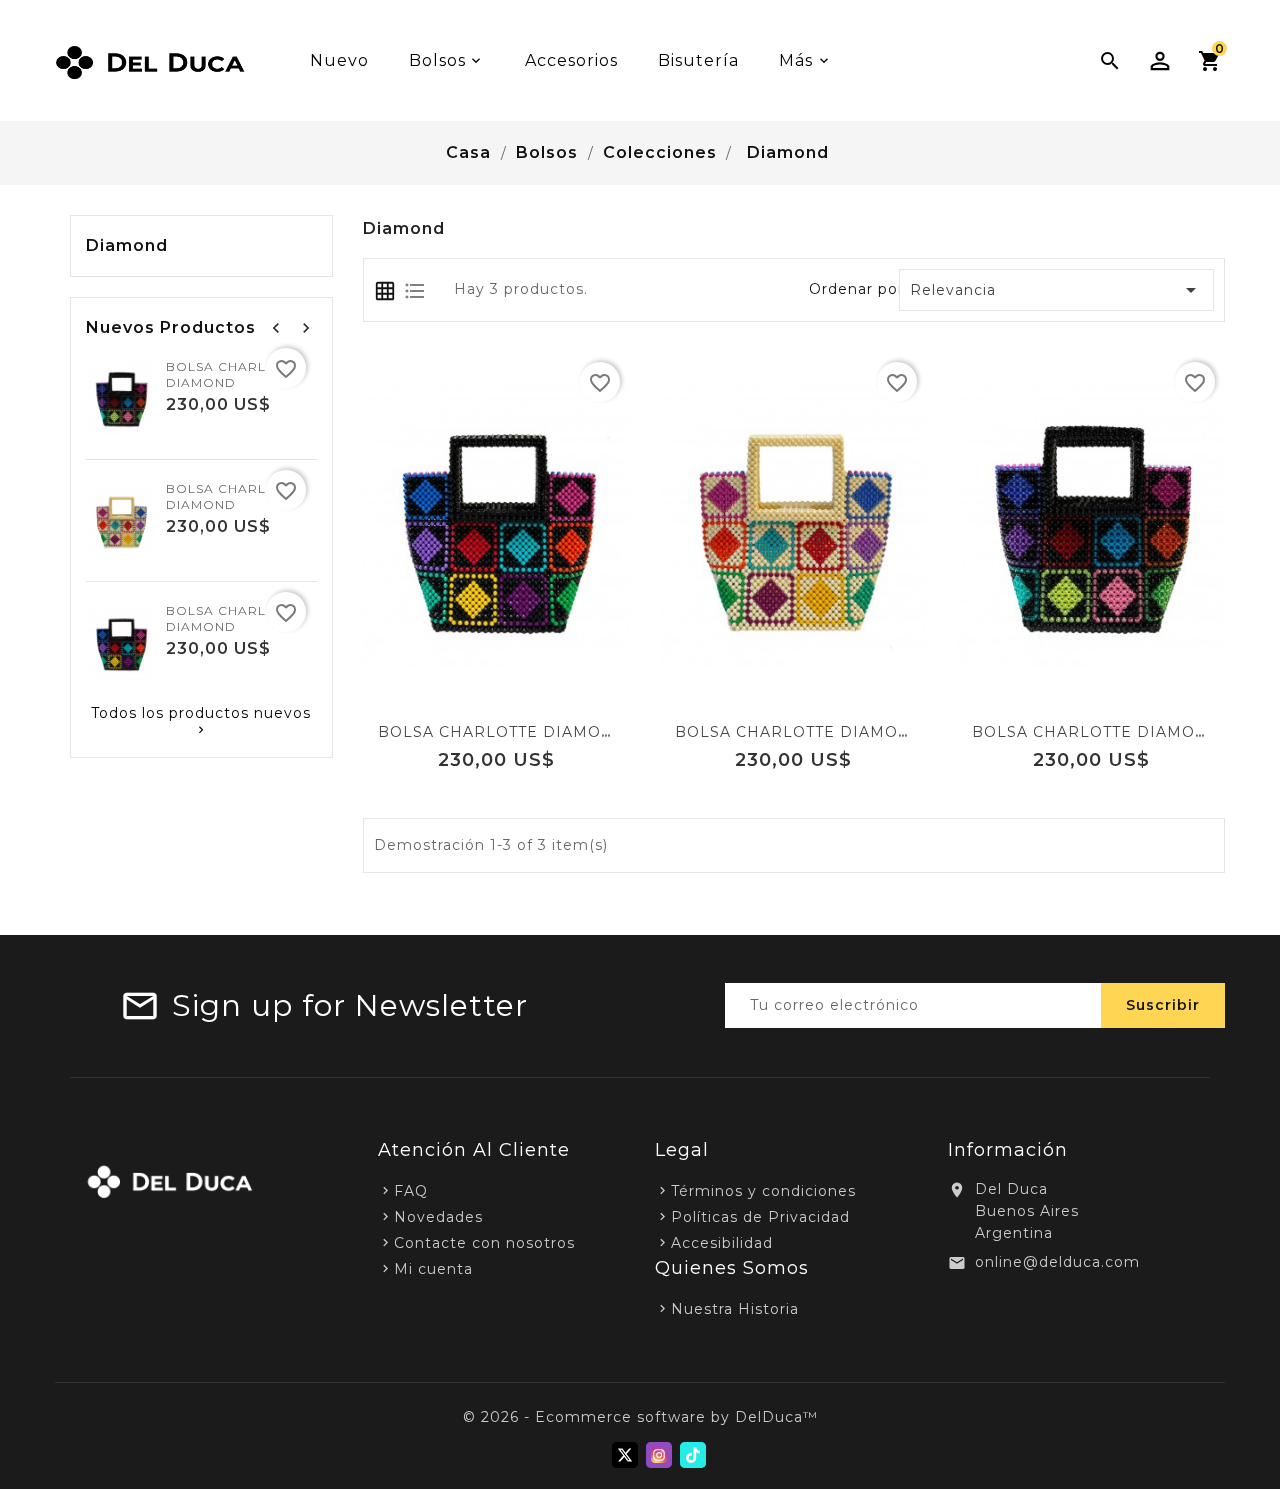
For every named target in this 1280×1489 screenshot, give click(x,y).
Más (796, 60)
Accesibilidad (722, 1243)
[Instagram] (659, 1455)
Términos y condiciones (763, 1191)
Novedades (438, 1217)
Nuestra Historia (735, 1309)
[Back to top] (1240, 1419)
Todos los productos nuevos (201, 721)
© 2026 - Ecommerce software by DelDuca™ (640, 1417)
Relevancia (1057, 290)
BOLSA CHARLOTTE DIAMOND (234, 374)
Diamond (127, 245)
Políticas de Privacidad (760, 1217)
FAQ (411, 1191)
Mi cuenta (433, 1269)
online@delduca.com (1057, 1262)
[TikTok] (693, 1455)
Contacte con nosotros (484, 1243)
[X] (625, 1455)
